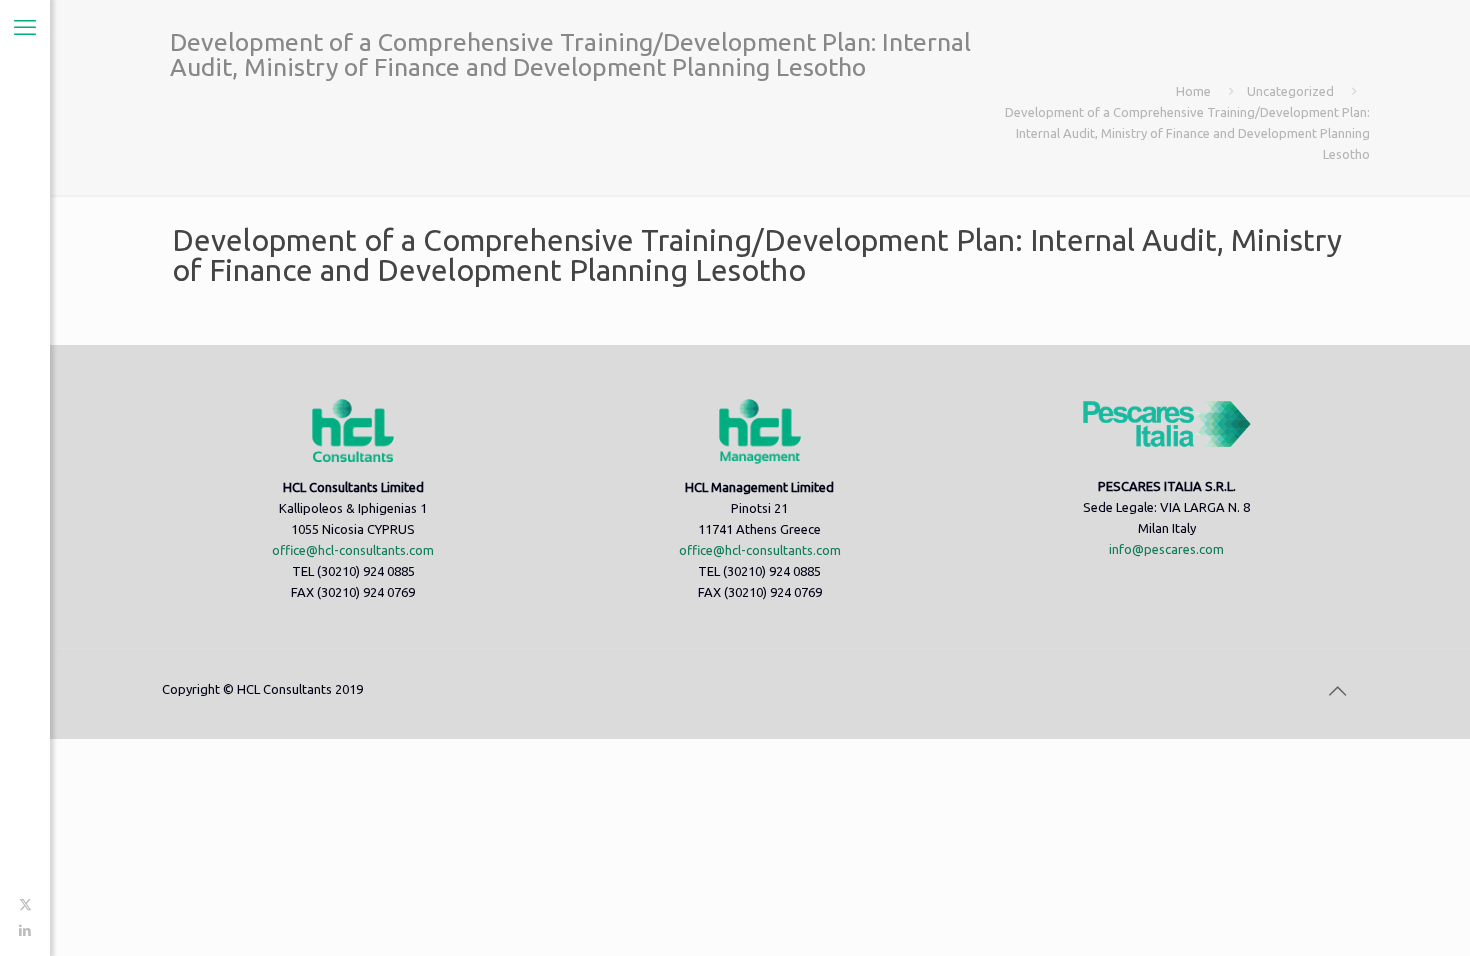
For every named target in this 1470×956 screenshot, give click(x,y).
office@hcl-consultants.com (353, 550)
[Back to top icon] (1337, 691)
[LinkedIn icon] (25, 930)
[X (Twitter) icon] (25, 904)
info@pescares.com (1166, 549)
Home (1193, 91)
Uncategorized (1290, 91)
